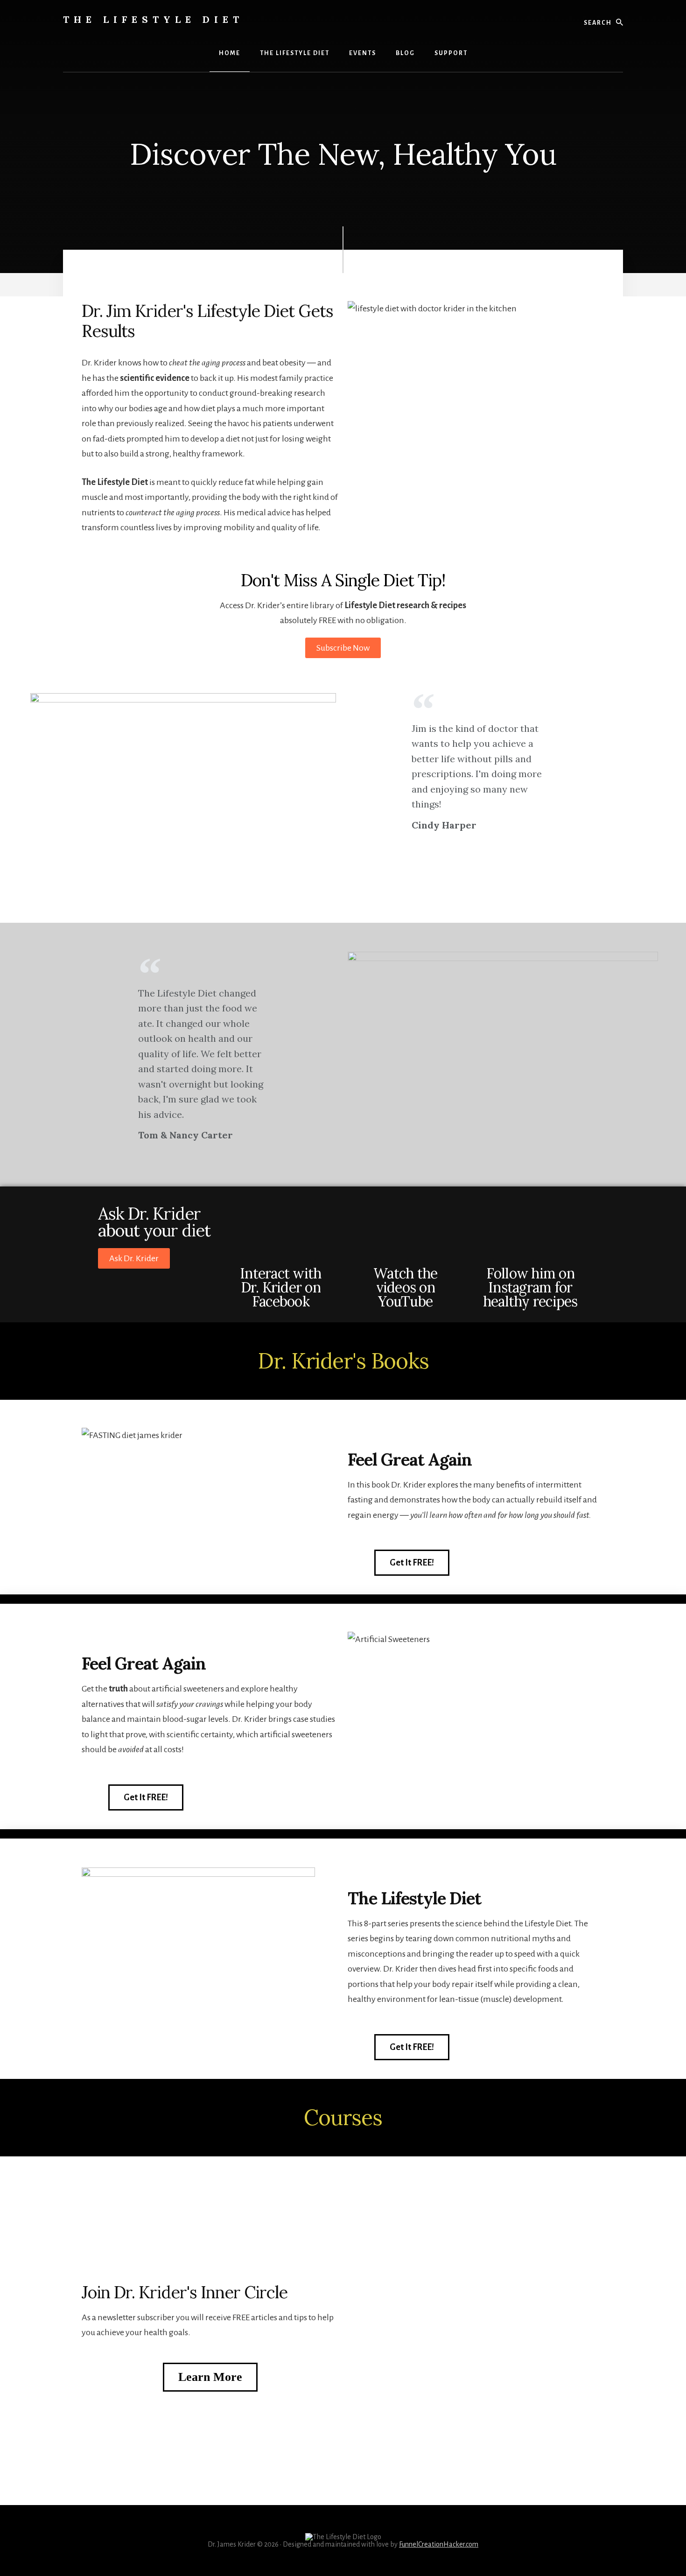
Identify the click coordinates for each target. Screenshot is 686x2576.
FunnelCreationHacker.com (439, 2544)
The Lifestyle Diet (153, 19)
